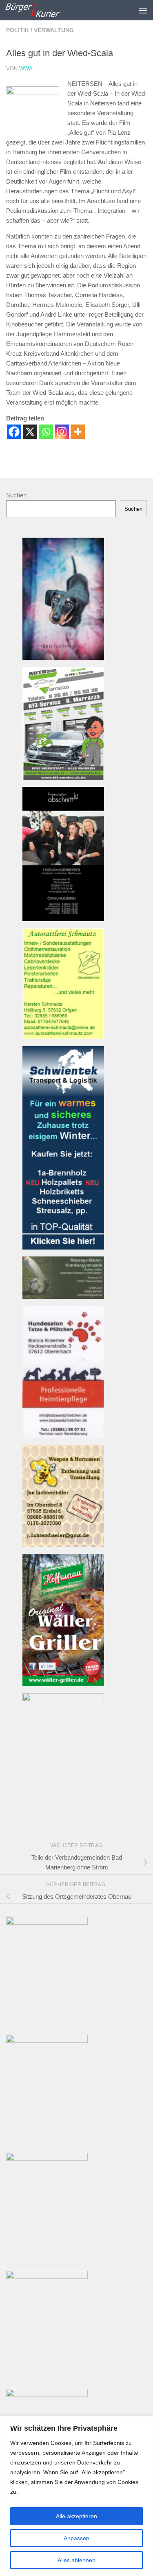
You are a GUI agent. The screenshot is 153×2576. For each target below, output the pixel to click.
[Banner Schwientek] (63, 1247)
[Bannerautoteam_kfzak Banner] (63, 778)
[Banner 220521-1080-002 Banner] (63, 658)
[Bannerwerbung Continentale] (47, 1923)
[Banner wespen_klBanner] (63, 1545)
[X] (30, 432)
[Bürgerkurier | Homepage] (41, 10)
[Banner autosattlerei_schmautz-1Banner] (63, 1037)
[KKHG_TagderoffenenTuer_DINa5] (47, 2395)
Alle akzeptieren (76, 2516)
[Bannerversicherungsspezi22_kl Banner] (63, 1699)
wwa (26, 69)
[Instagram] (62, 432)
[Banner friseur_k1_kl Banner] (63, 919)
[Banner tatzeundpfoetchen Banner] (63, 1436)
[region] (76, 2496)
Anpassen (76, 2538)
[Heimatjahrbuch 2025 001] (47, 2159)
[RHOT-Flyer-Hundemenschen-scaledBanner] (47, 2041)
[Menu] (143, 10)
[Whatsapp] (46, 432)
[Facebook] (14, 432)
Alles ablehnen (76, 2560)
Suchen (16, 495)
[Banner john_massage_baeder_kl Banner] (63, 1297)
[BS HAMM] (47, 2277)
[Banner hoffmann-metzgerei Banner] (63, 1684)
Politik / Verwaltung (40, 30)
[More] (78, 432)
